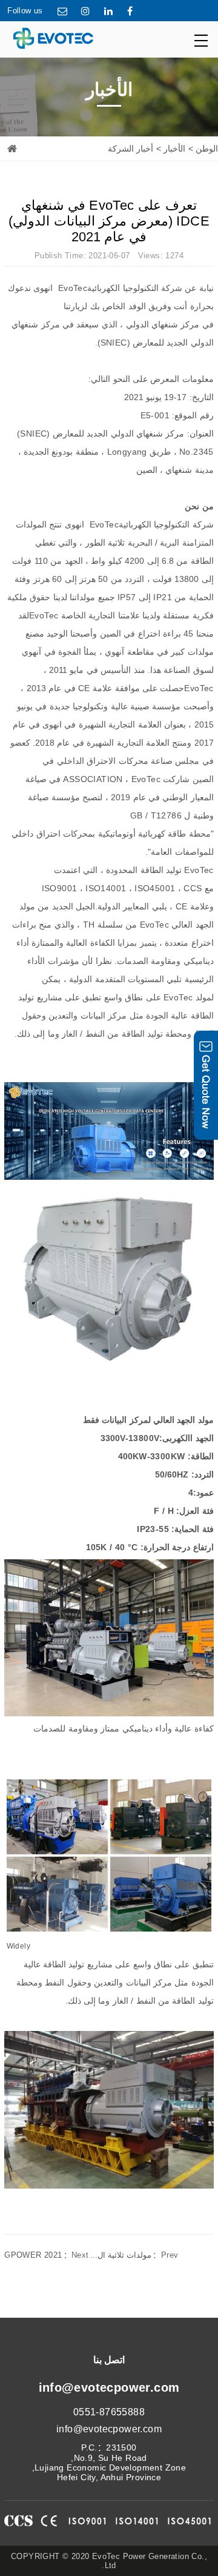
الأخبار (174, 149)
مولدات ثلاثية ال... (134, 2255)
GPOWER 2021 (46, 2255)
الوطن (207, 149)
